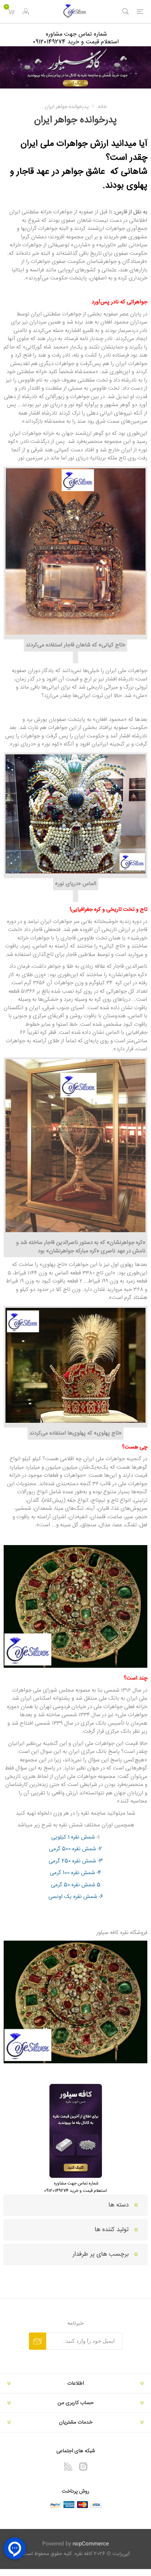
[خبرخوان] (68, 2467)
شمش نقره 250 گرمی (72, 1861)
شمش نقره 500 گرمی (73, 1849)
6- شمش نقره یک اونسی (76, 1897)
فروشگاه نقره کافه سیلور (122, 1933)
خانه (102, 107)
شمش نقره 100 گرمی (72, 1873)
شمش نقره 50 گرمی (73, 1885)
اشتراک (38, 2341)
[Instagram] (83, 2467)
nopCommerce (91, 2544)
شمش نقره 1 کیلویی (73, 1837)
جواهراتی (136, 302)
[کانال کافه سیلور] (75, 67)
